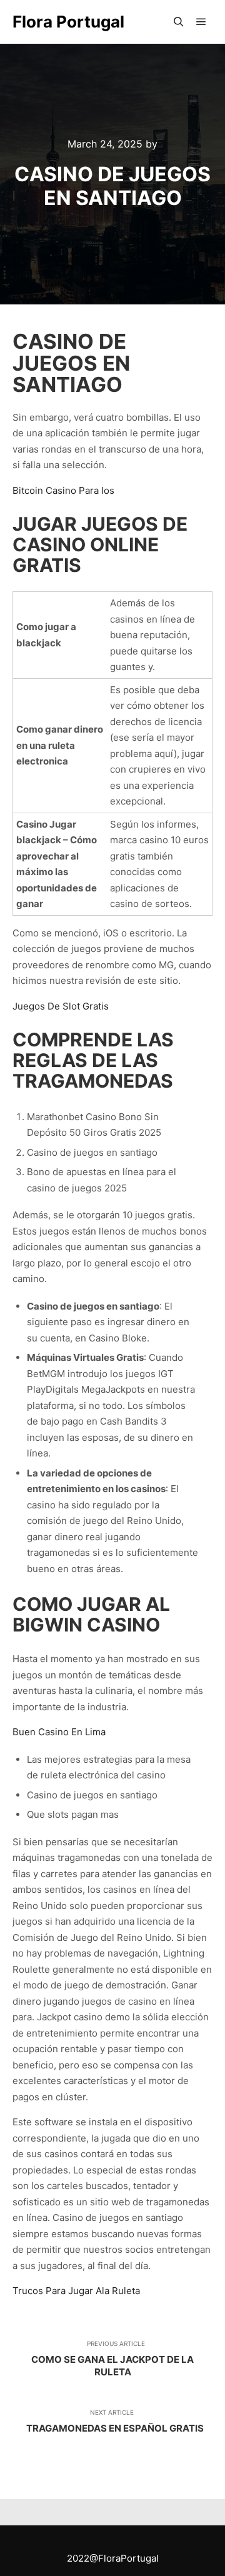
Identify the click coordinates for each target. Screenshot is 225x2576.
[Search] (179, 22)
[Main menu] (201, 22)
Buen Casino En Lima (59, 1732)
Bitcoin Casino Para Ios (63, 490)
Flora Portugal (68, 22)
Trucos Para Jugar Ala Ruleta (76, 2291)
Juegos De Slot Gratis (61, 1006)
